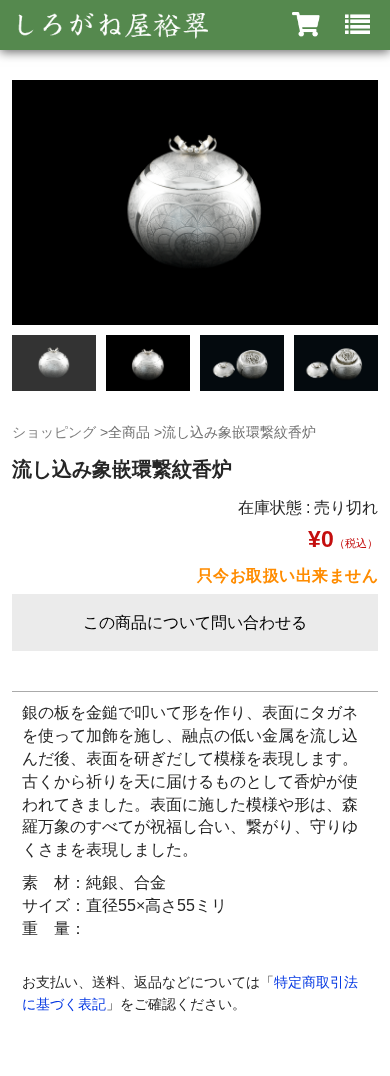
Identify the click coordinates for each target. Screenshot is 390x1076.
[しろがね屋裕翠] (110, 25)
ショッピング (54, 432)
